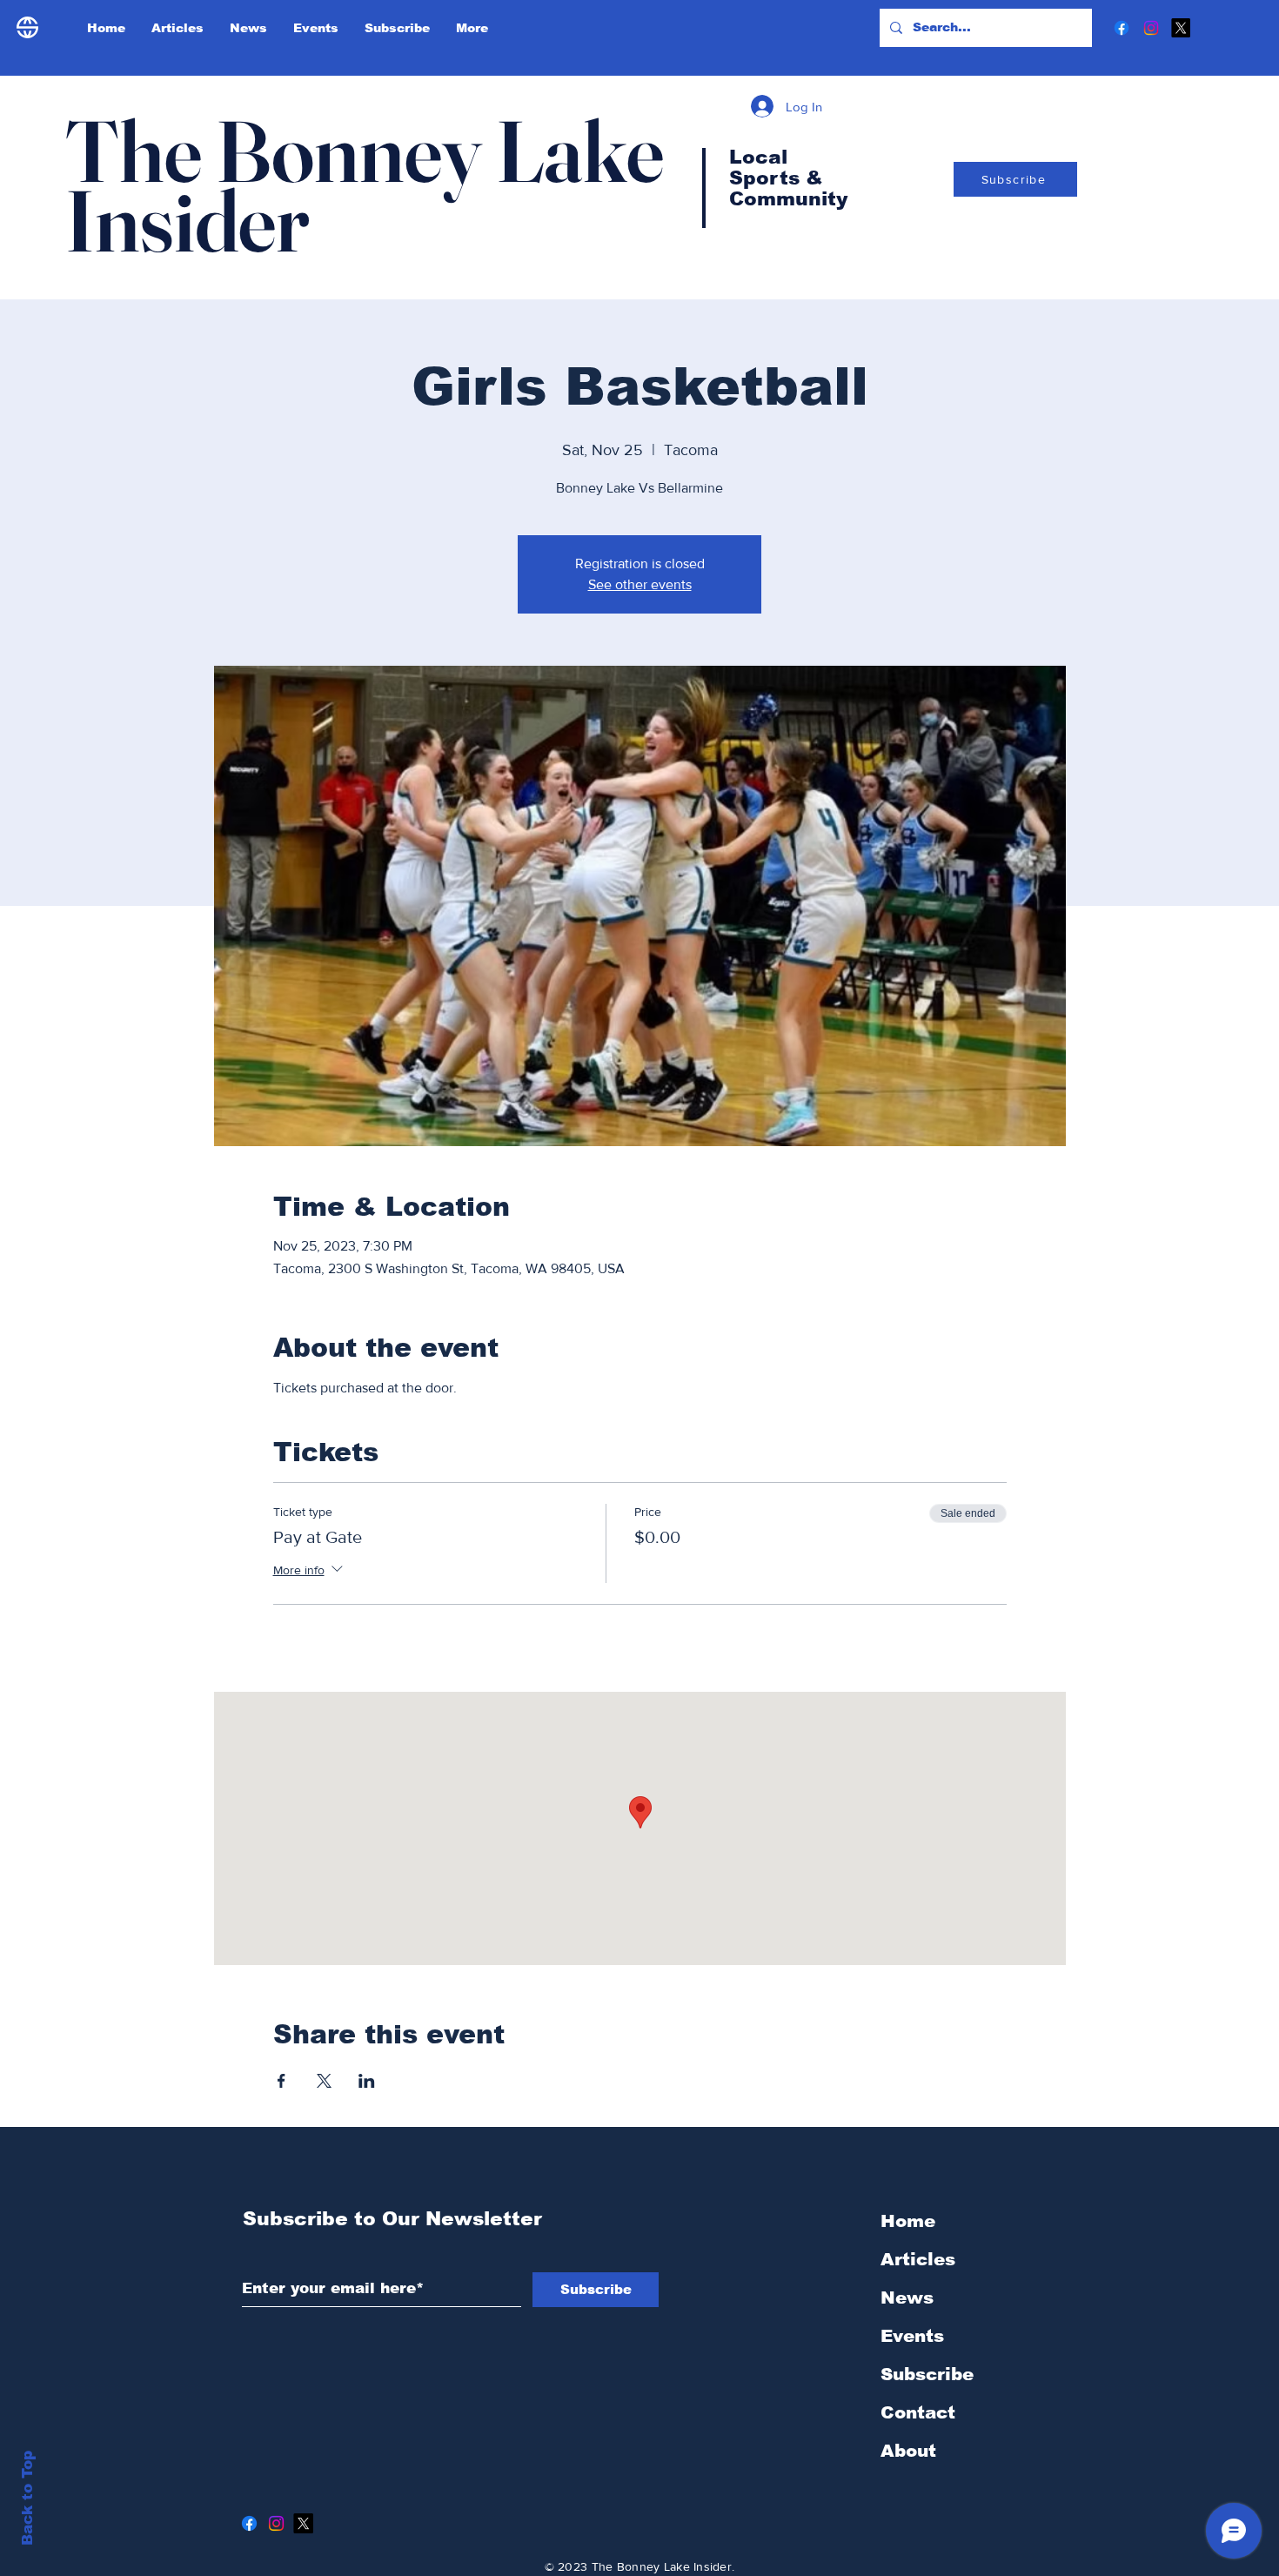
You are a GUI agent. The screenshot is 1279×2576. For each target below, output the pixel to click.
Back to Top (27, 2498)
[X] (1181, 28)
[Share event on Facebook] (281, 2081)
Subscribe (927, 2374)
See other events (640, 584)
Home (908, 2221)
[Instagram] (1151, 28)
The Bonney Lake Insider (365, 185)
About (908, 2451)
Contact (918, 2412)
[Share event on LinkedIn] (367, 2081)
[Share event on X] (324, 2081)
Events (912, 2336)
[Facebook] (1122, 28)
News (907, 2298)
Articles (918, 2259)
